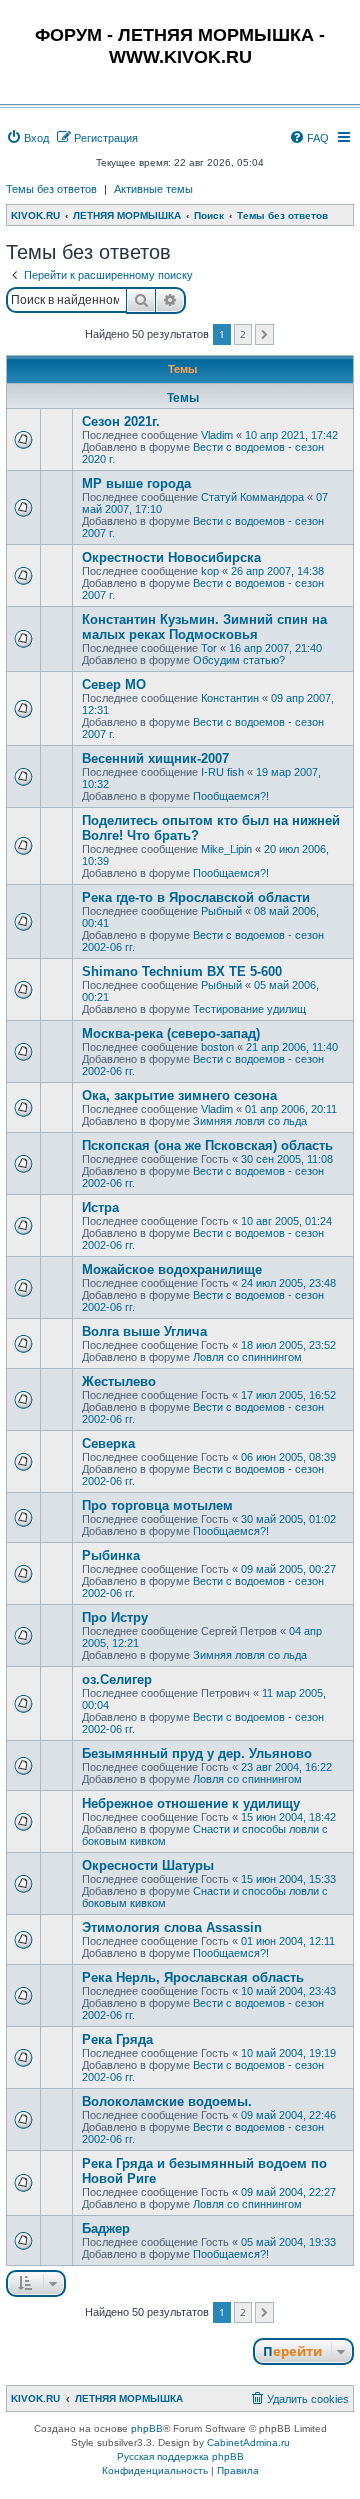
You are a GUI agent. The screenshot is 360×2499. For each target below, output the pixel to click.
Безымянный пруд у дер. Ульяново (197, 1753)
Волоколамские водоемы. (167, 2101)
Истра (100, 1207)
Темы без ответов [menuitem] (51, 189)
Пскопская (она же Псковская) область (207, 1145)
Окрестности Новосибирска (171, 557)
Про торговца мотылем (157, 1505)
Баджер (106, 2228)
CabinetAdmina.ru (248, 2442)
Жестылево (119, 1381)
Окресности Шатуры (148, 1865)
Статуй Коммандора (252, 497)
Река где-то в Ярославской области (196, 897)
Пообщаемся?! (231, 796)
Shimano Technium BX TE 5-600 (182, 971)
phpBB (147, 2428)
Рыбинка (111, 1555)
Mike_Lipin (226, 849)
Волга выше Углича (144, 1331)
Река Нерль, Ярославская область (193, 1977)
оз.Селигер (117, 1679)
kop (210, 571)
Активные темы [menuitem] (153, 189)
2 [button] (243, 334)
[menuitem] (27, 138)
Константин (230, 698)
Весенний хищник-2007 (155, 758)
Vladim (217, 435)
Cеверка (108, 1443)
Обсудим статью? (239, 660)
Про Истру (115, 1617)
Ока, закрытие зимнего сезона (179, 1095)
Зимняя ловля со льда (250, 1121)
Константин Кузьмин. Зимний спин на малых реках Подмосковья (204, 627)
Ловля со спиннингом (247, 1357)
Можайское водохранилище (172, 1269)
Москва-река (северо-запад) (171, 1033)
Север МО (114, 684)
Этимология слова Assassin (172, 1927)
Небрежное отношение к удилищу (191, 1803)
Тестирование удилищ (249, 1009)
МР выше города (136, 483)
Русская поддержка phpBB (180, 2456)
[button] (264, 335)
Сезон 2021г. (121, 421)
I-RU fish (222, 772)
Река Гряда (117, 2039)
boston (217, 1047)
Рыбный (221, 911)
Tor (209, 648)
